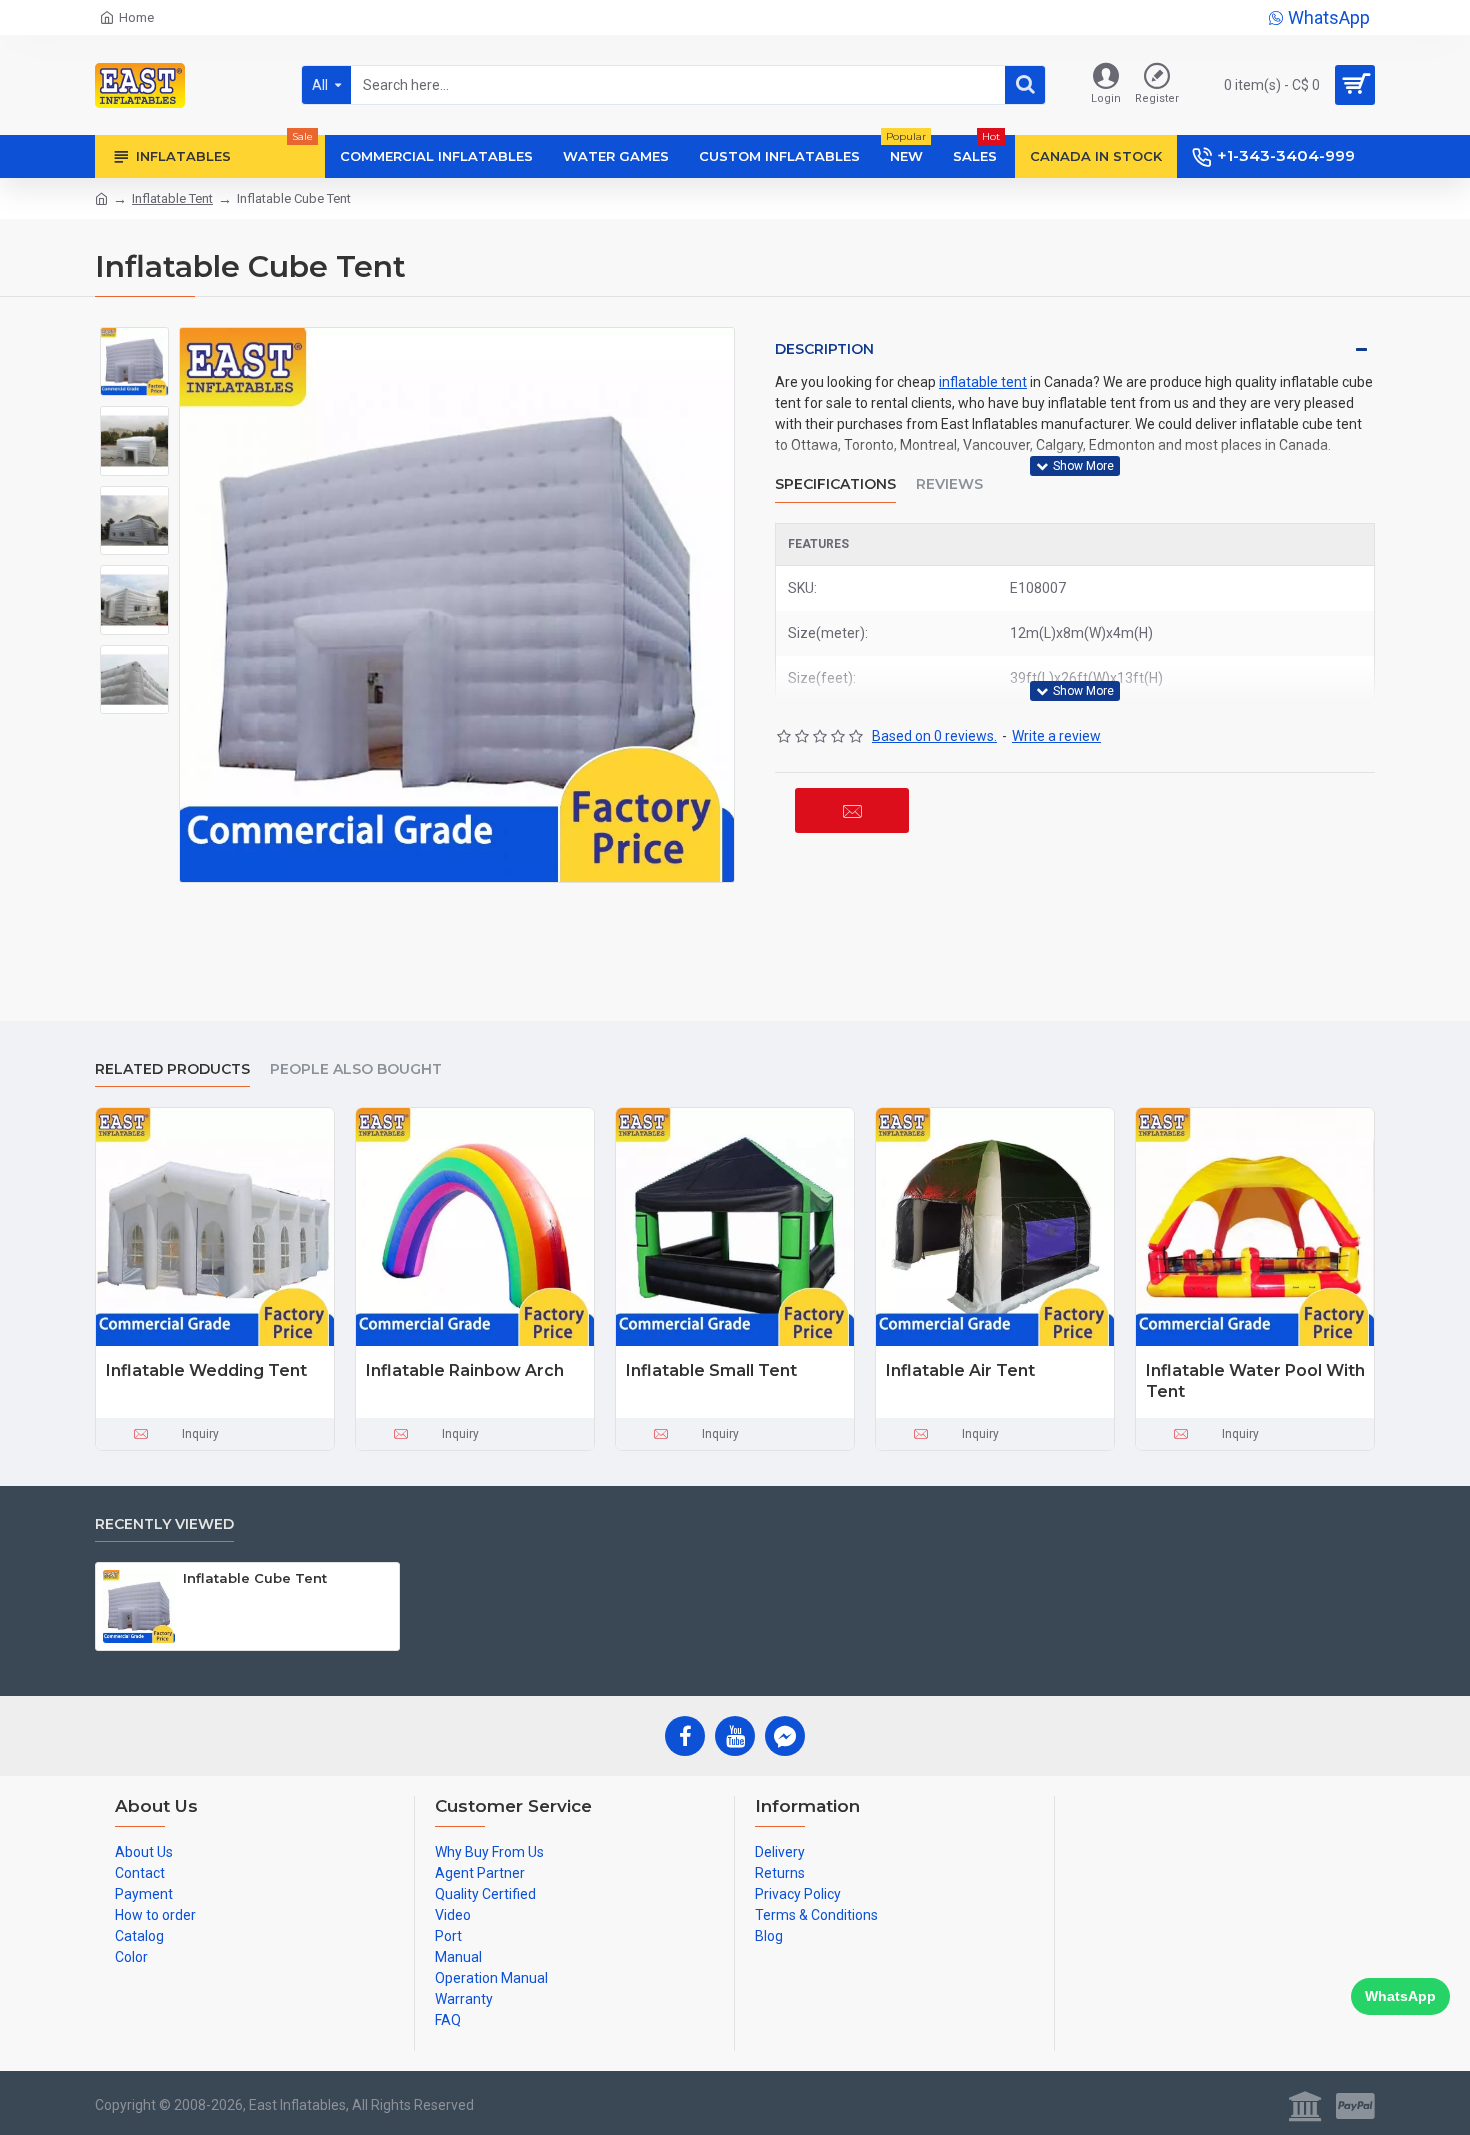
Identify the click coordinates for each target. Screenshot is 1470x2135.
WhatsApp (1400, 1996)
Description (824, 349)
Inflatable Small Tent (711, 1370)
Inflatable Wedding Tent (206, 1370)
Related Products (172, 1069)
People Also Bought (356, 1069)
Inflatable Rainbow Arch (465, 1370)
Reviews (949, 484)
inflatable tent (983, 382)
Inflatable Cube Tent (255, 1578)
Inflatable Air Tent (960, 1370)
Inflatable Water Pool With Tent (1255, 1381)
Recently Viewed (164, 1524)
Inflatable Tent (172, 198)
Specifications (835, 484)
